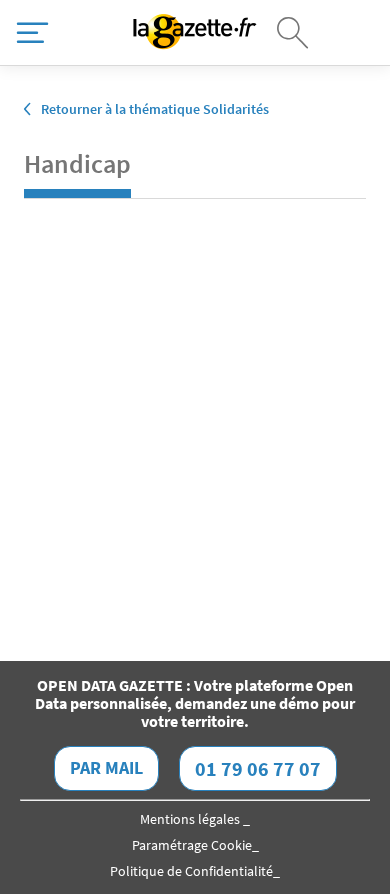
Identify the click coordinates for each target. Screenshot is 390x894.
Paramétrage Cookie (192, 845)
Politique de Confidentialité (191, 871)
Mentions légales (191, 819)
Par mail (106, 767)
